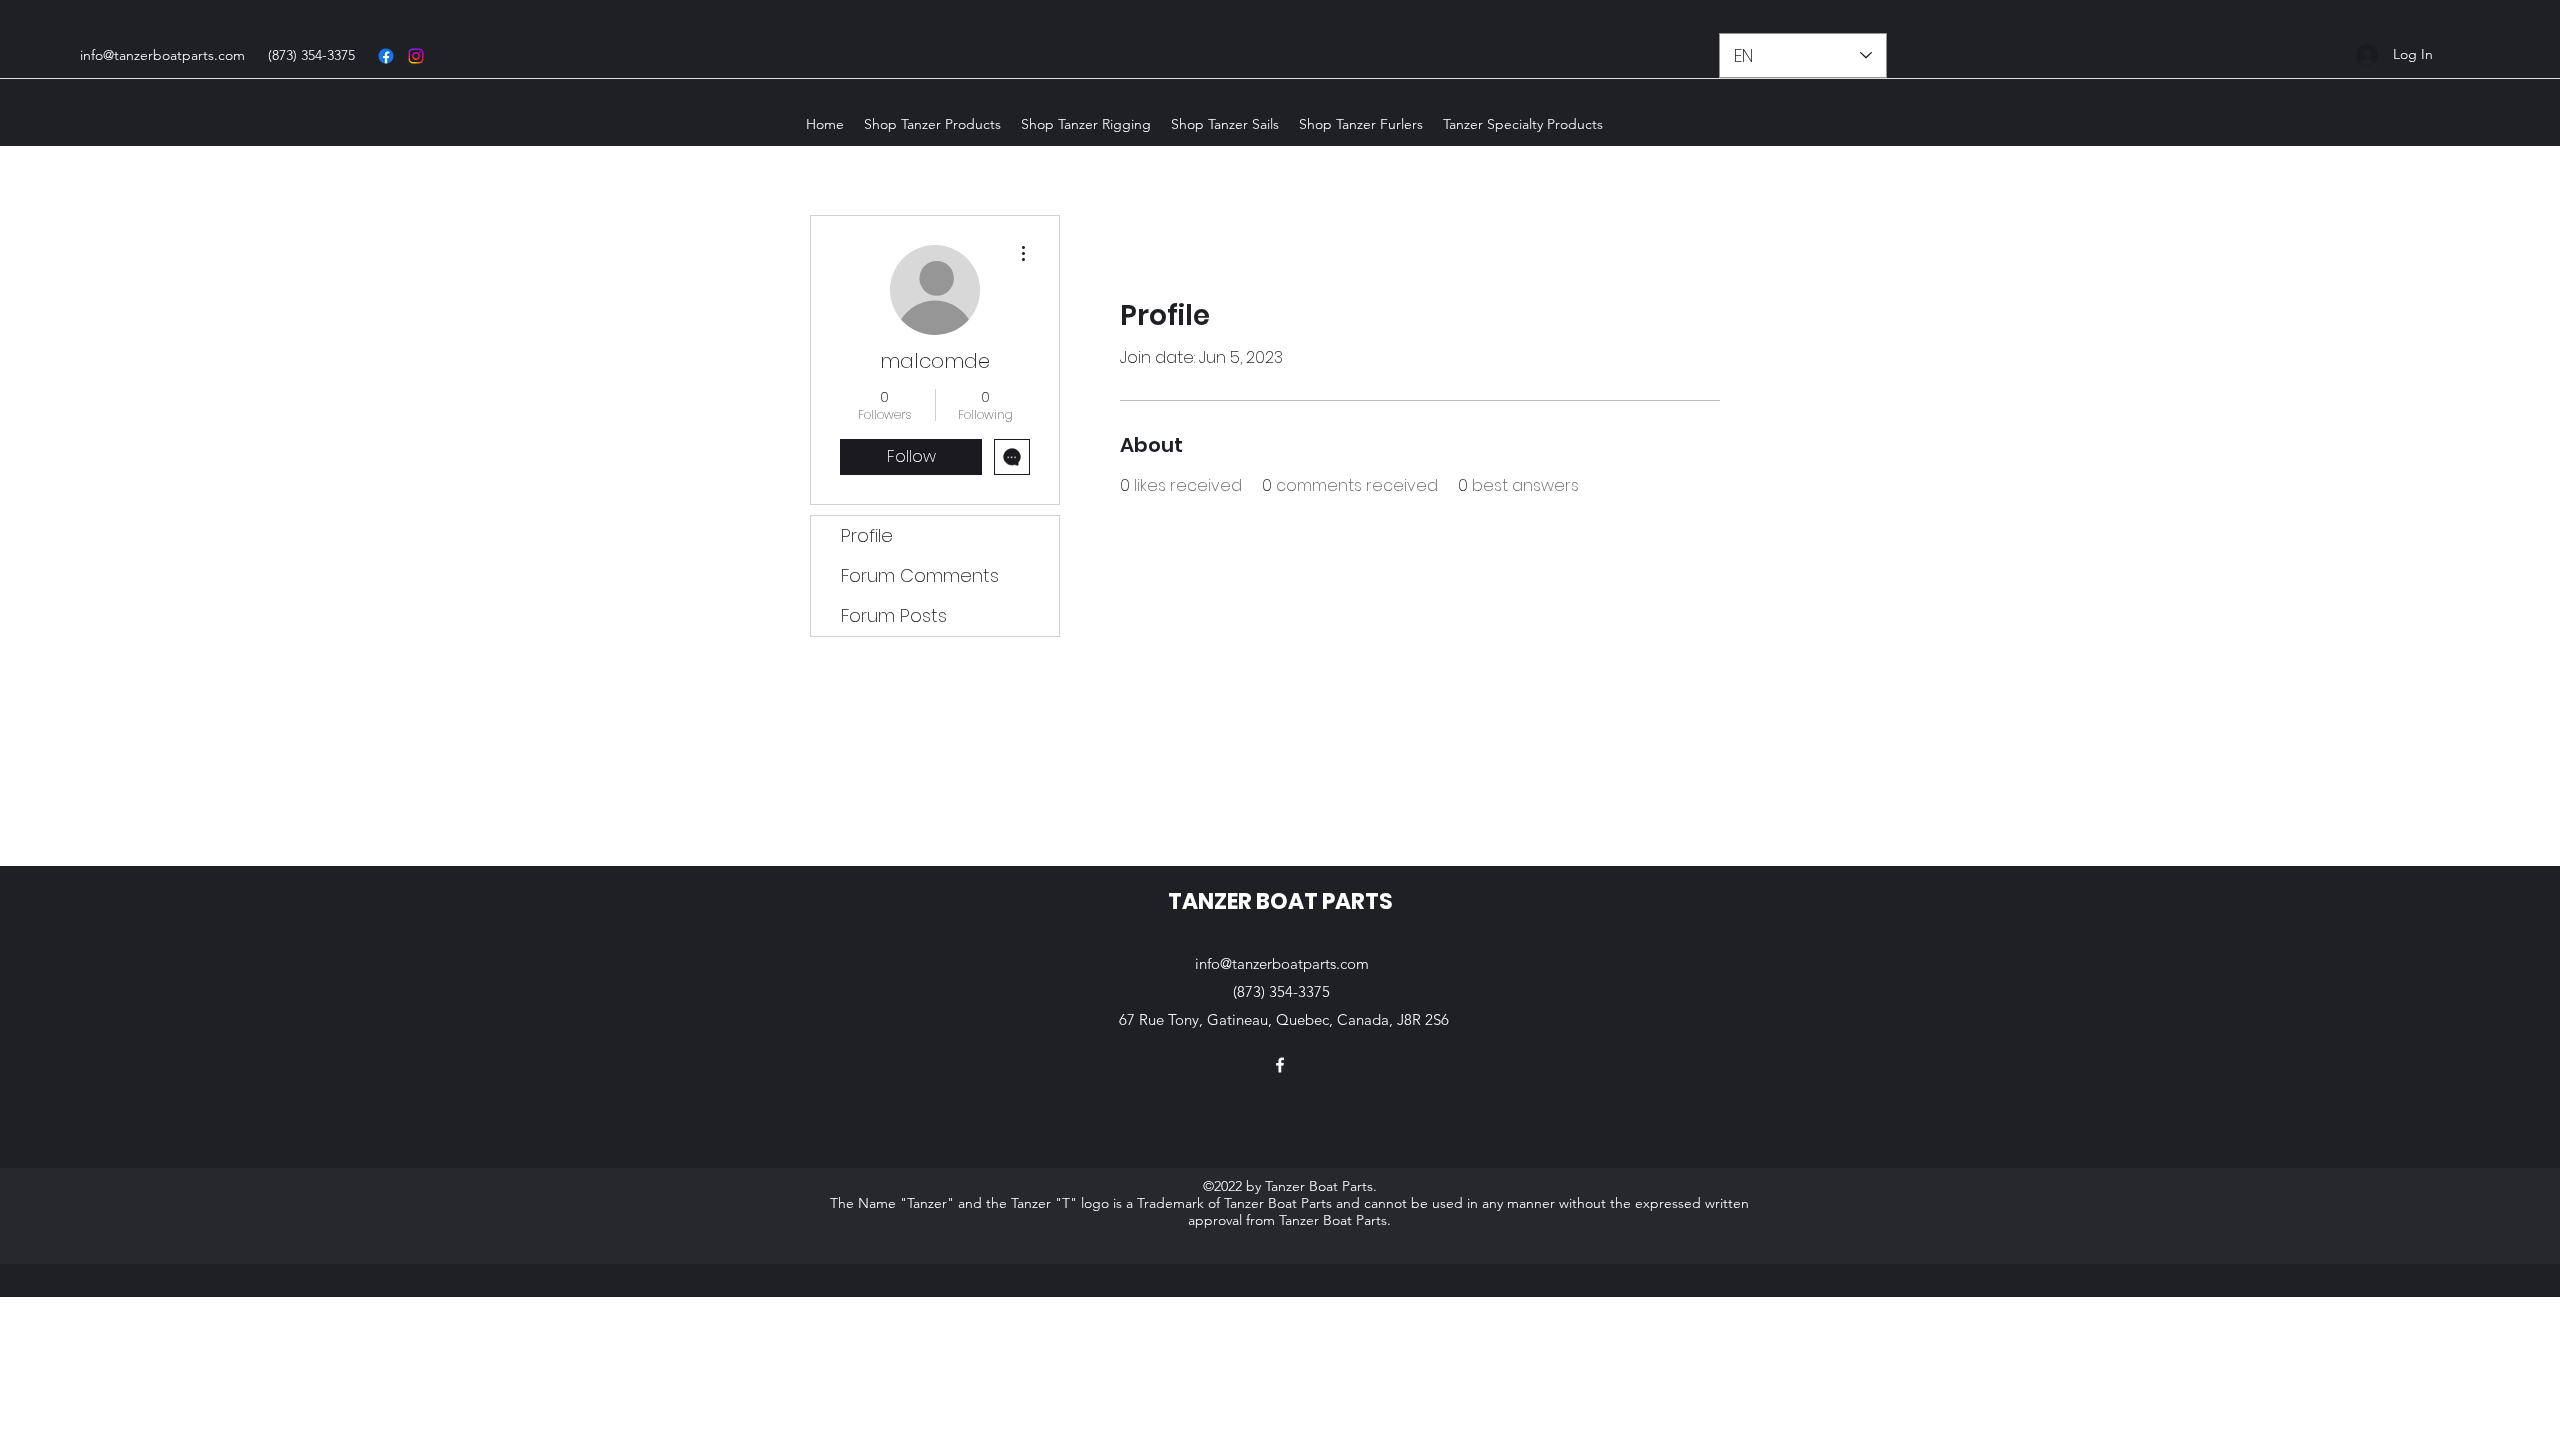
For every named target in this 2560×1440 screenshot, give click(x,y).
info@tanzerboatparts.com (162, 55)
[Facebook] (386, 56)
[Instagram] (416, 56)
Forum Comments (920, 575)
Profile (867, 535)
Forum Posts (894, 615)
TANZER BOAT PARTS (1280, 901)
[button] (932, 124)
